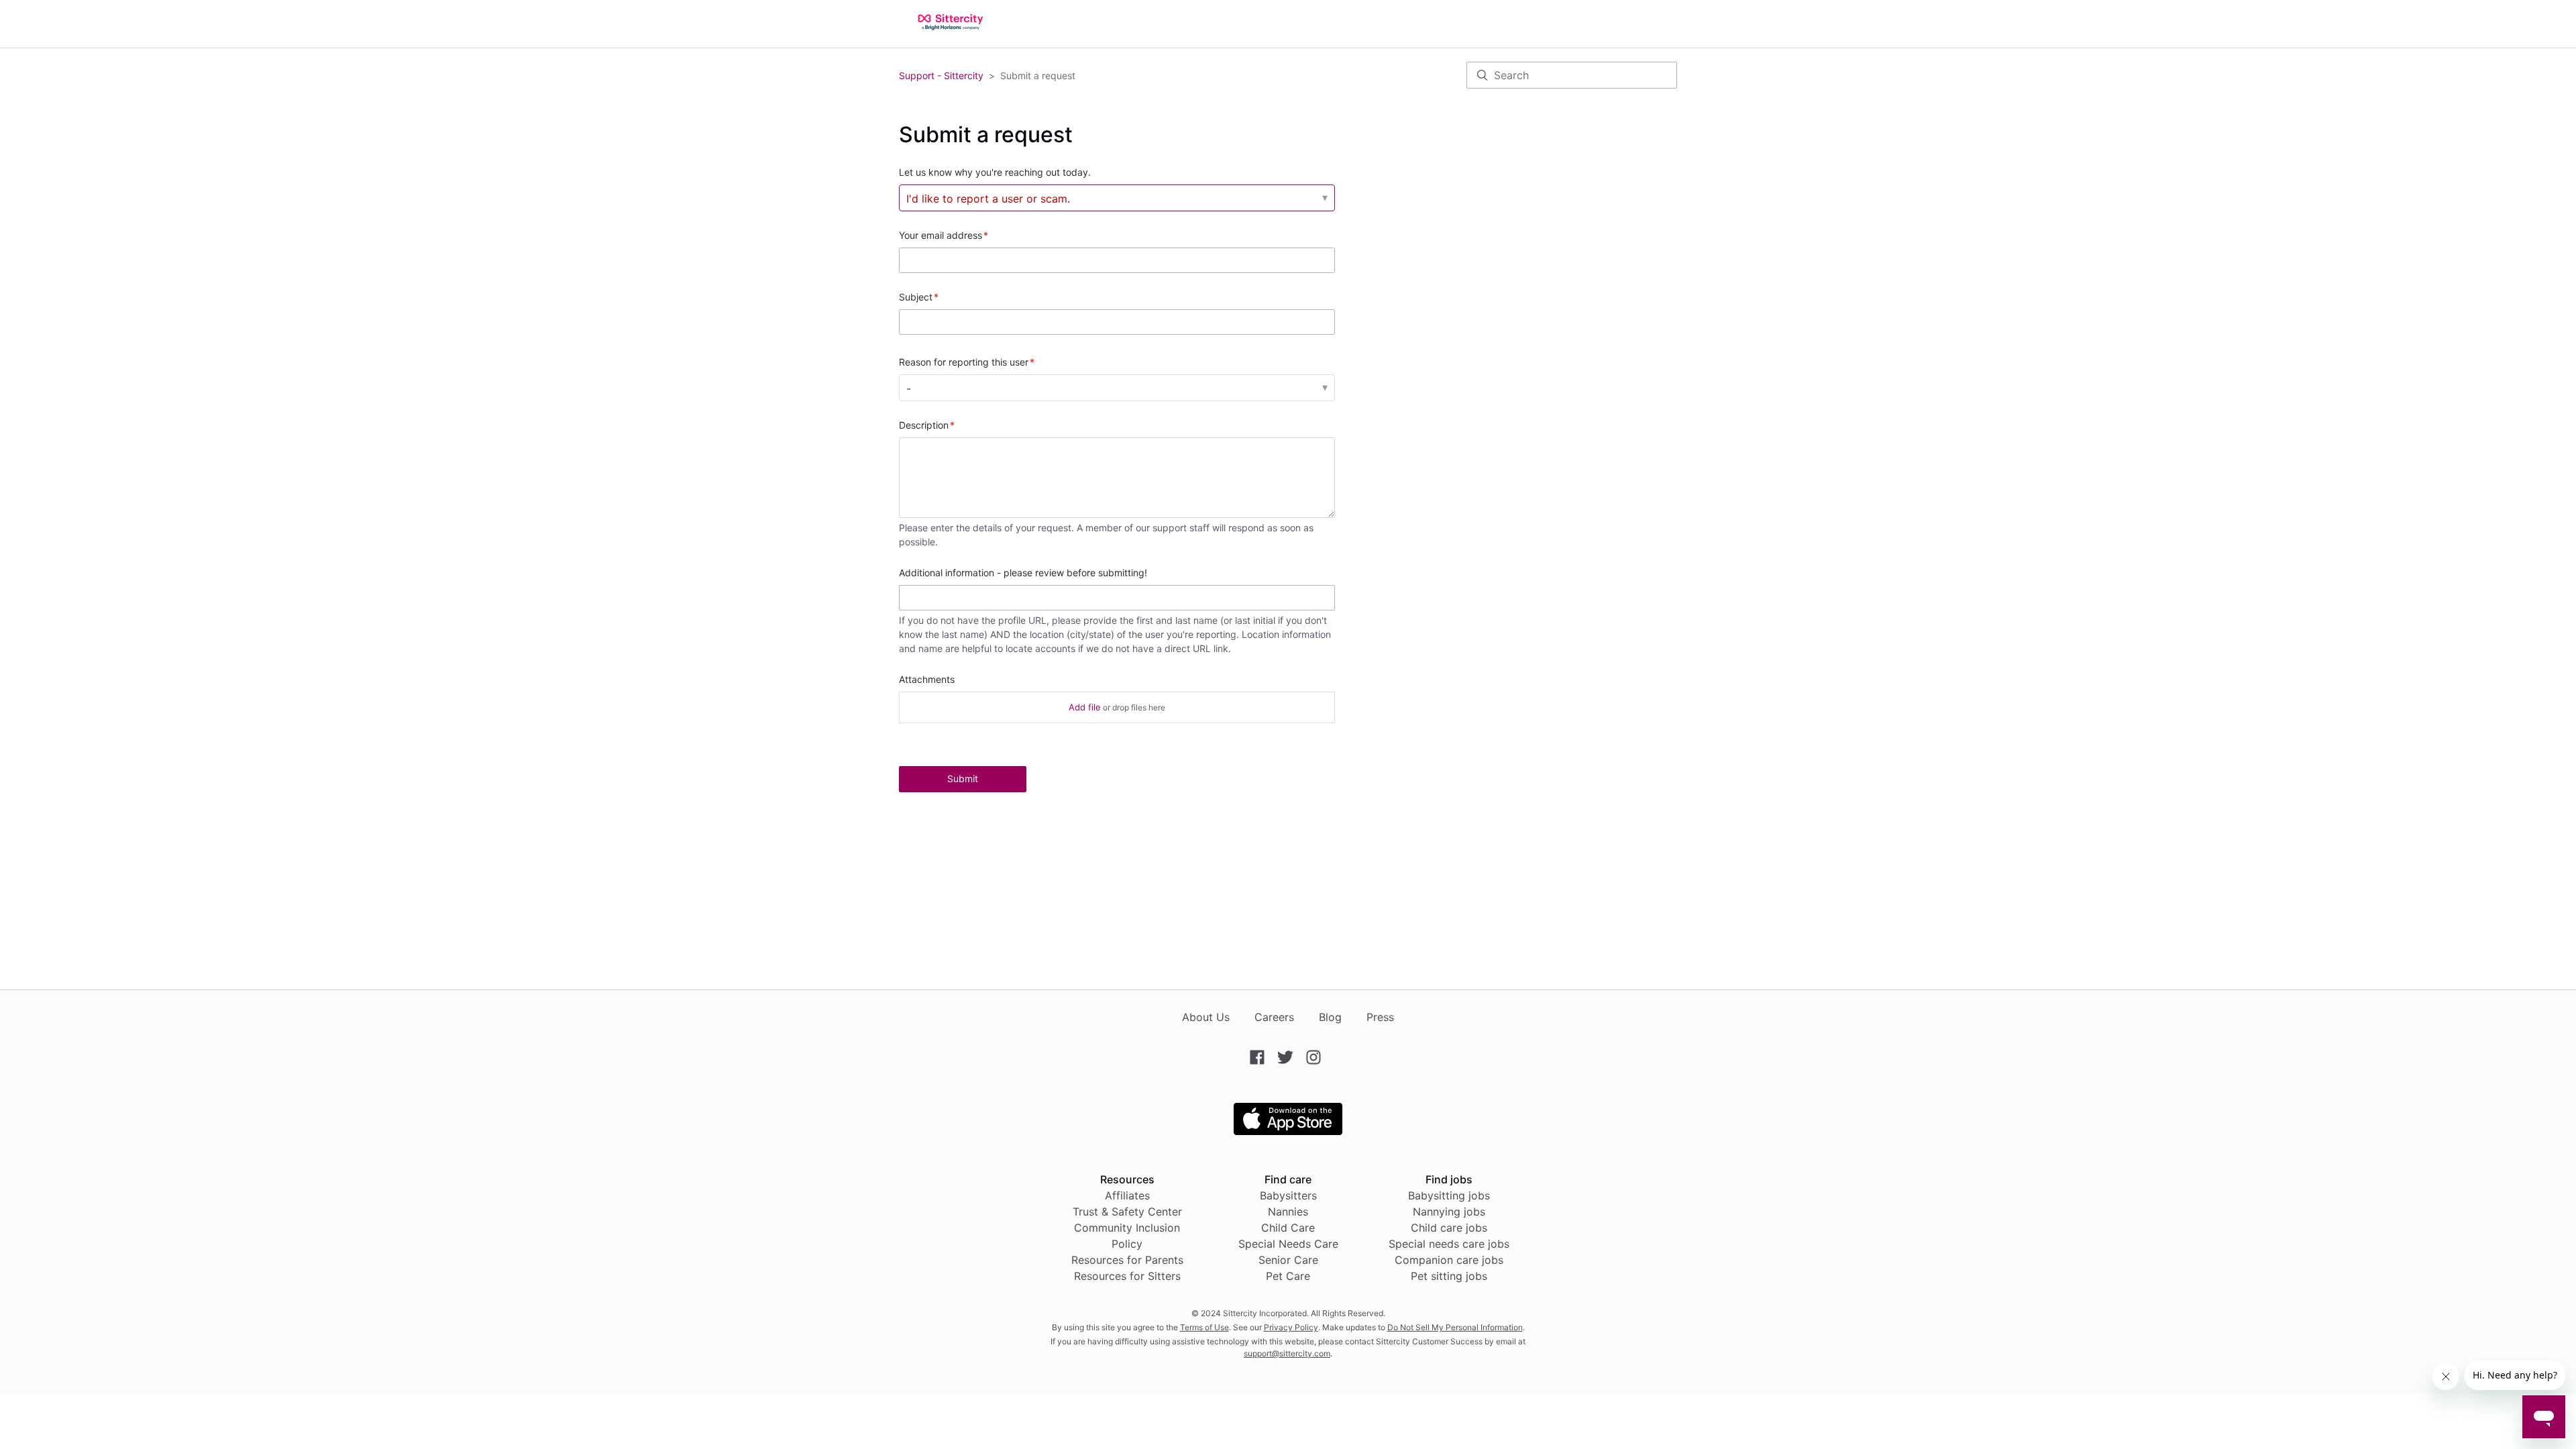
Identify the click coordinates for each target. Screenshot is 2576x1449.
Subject (916, 297)
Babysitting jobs (1449, 1195)
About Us (1206, 1017)
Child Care (1288, 1228)
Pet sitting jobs (1449, 1276)
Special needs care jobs (1449, 1244)
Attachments (927, 679)
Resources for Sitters (1127, 1276)
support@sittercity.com (1287, 1353)
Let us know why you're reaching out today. (995, 172)
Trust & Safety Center (1127, 1212)
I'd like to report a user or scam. (988, 199)
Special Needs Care (1288, 1244)
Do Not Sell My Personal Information (1455, 1327)
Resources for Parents (1127, 1260)
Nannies (1288, 1212)
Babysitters (1288, 1195)
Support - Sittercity (941, 75)
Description (924, 425)
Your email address (941, 235)
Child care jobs (1449, 1228)
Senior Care (1288, 1260)
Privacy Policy (1291, 1327)
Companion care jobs (1449, 1260)
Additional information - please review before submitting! (1023, 573)
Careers (1274, 1017)
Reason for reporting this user (964, 362)
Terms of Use (1204, 1327)
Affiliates (1127, 1195)
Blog (1330, 1017)
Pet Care (1288, 1276)
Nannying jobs (1449, 1212)
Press (1380, 1017)
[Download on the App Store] (1288, 1131)
